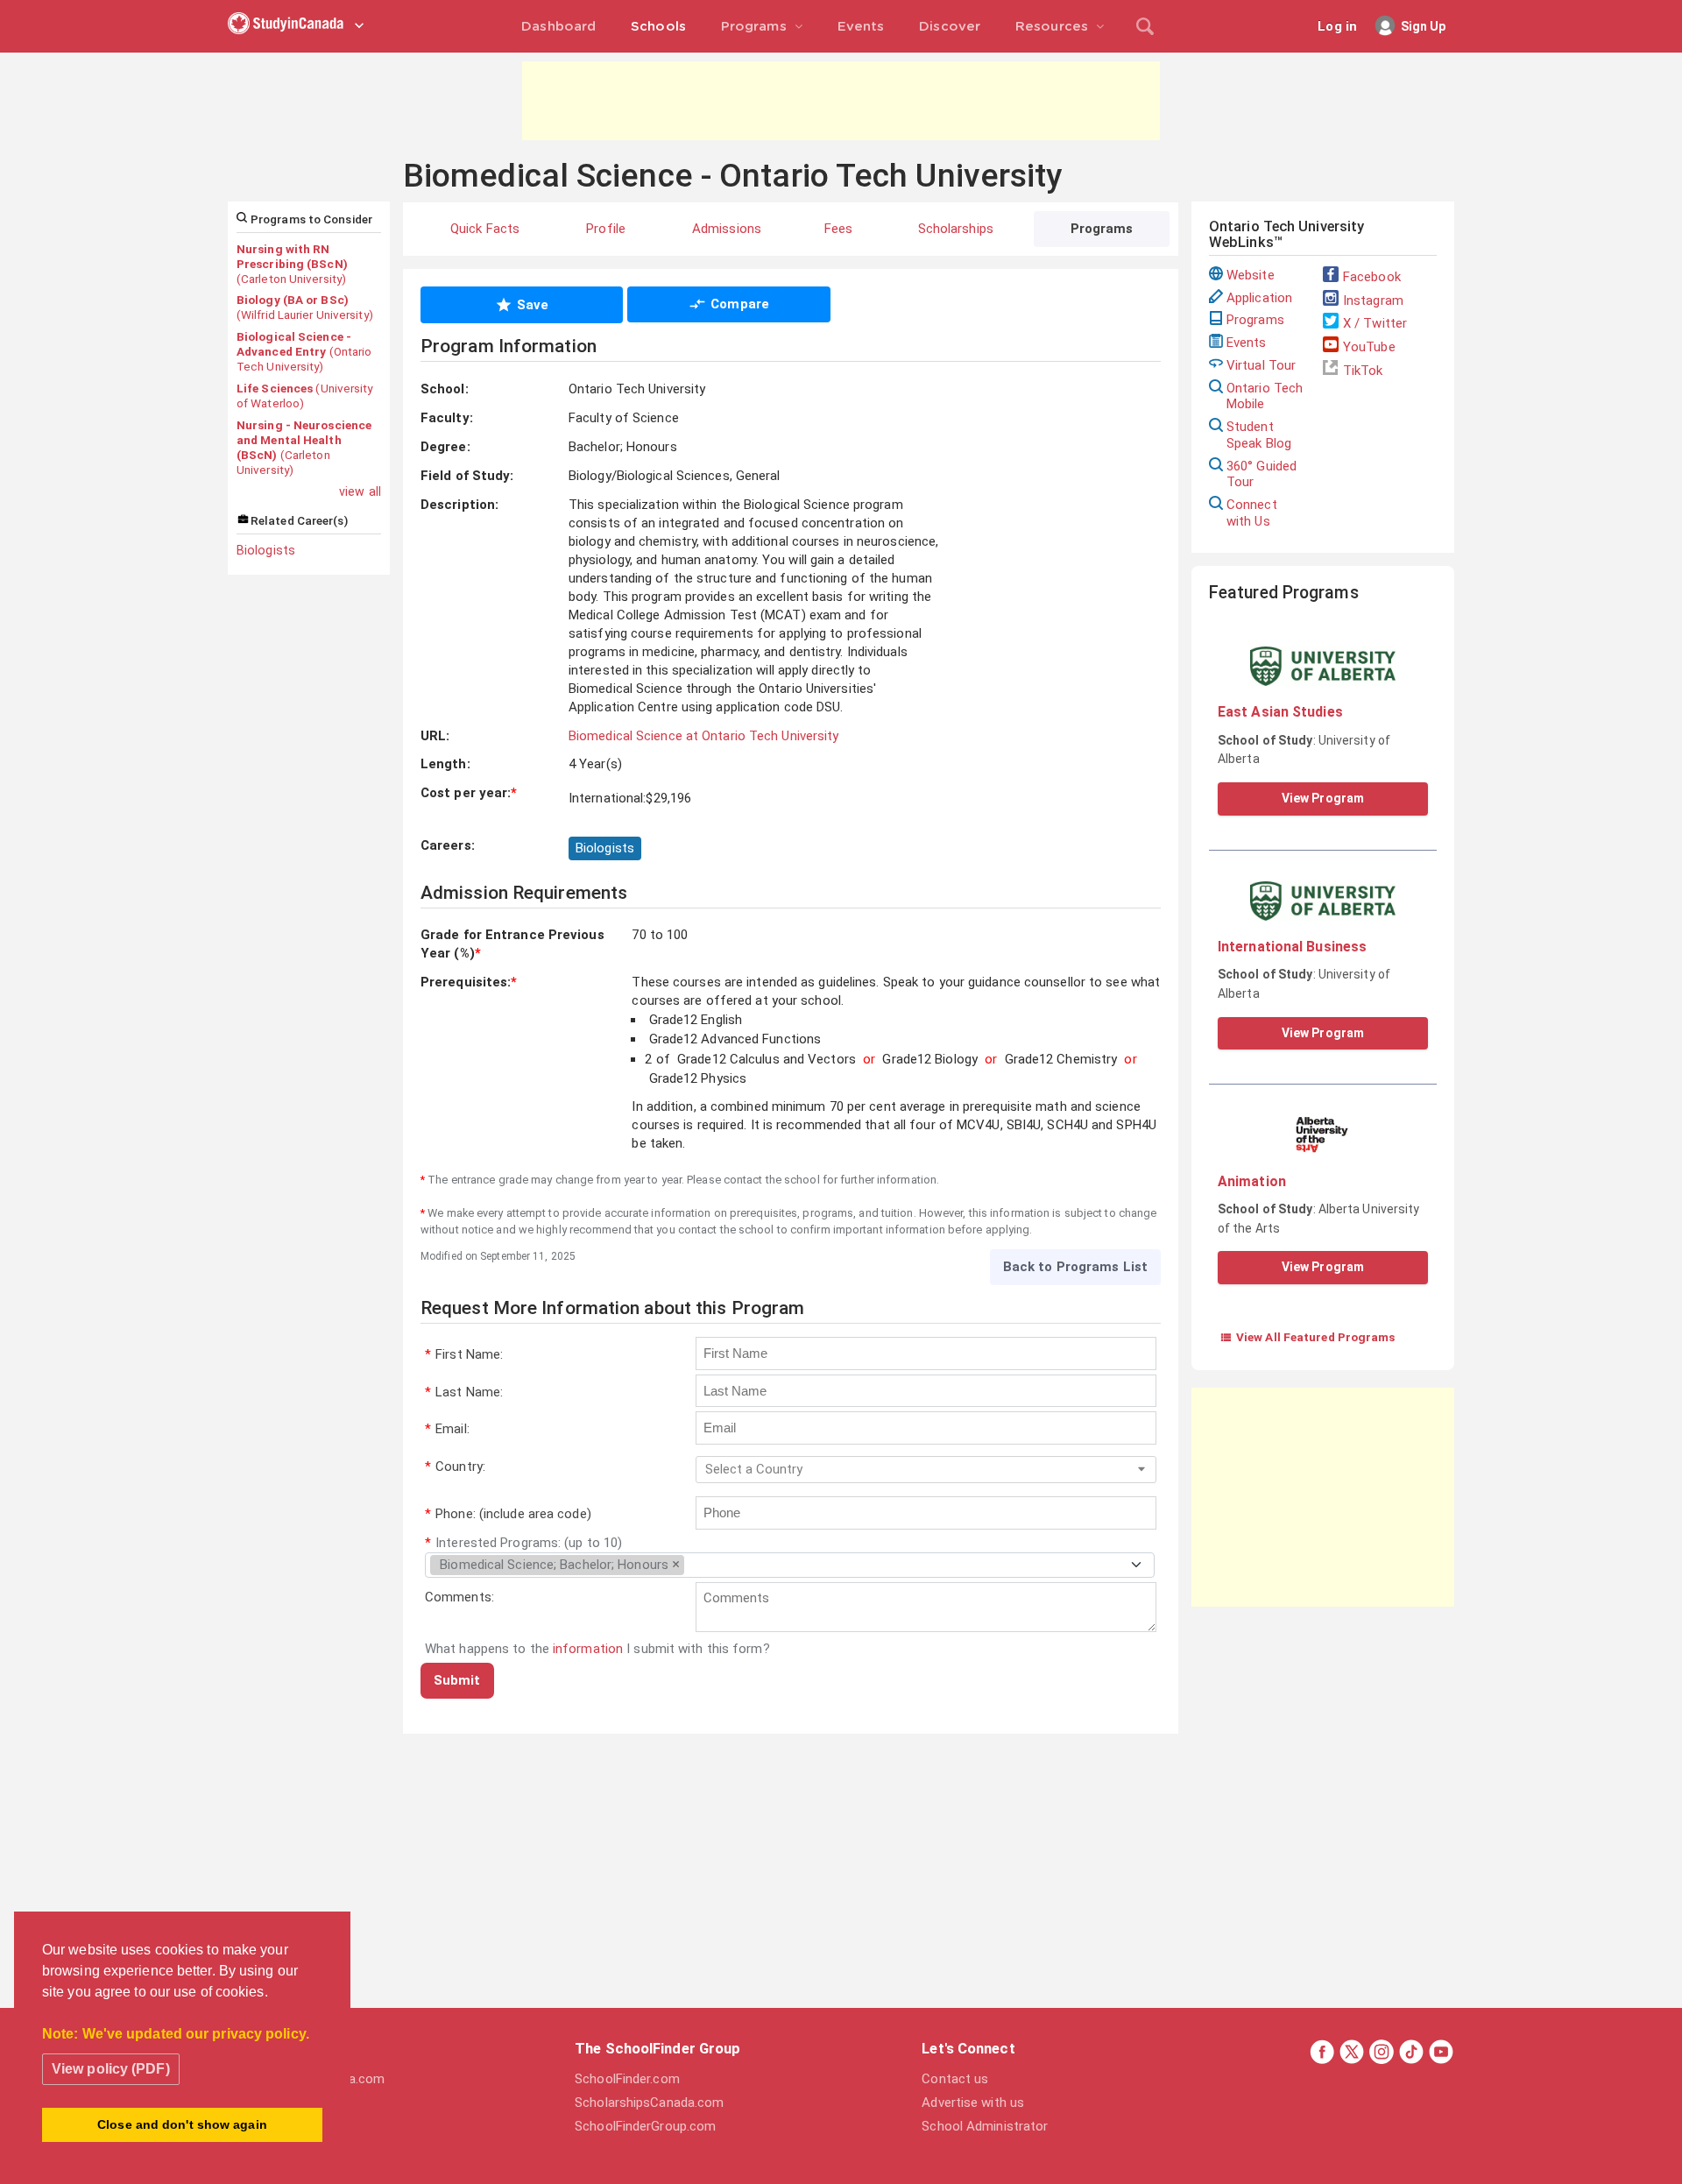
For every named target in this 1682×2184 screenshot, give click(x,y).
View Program (1323, 798)
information (588, 1649)
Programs (1255, 320)
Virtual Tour (1261, 365)
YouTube (1369, 347)
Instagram (1373, 300)
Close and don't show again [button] (182, 2124)
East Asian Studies (1280, 712)
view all (360, 491)
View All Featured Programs (1307, 1337)
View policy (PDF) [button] (111, 2069)
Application (1259, 298)
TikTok (1363, 371)
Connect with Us (1252, 513)
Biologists (266, 550)
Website (1251, 275)
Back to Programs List (1075, 1267)
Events (1247, 343)
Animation (1252, 1181)
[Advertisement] (841, 101)
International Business (1292, 947)
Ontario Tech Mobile (1265, 396)
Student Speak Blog (1259, 435)
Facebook (1372, 277)
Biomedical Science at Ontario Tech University (704, 736)
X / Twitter (1375, 323)
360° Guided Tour (1261, 474)
